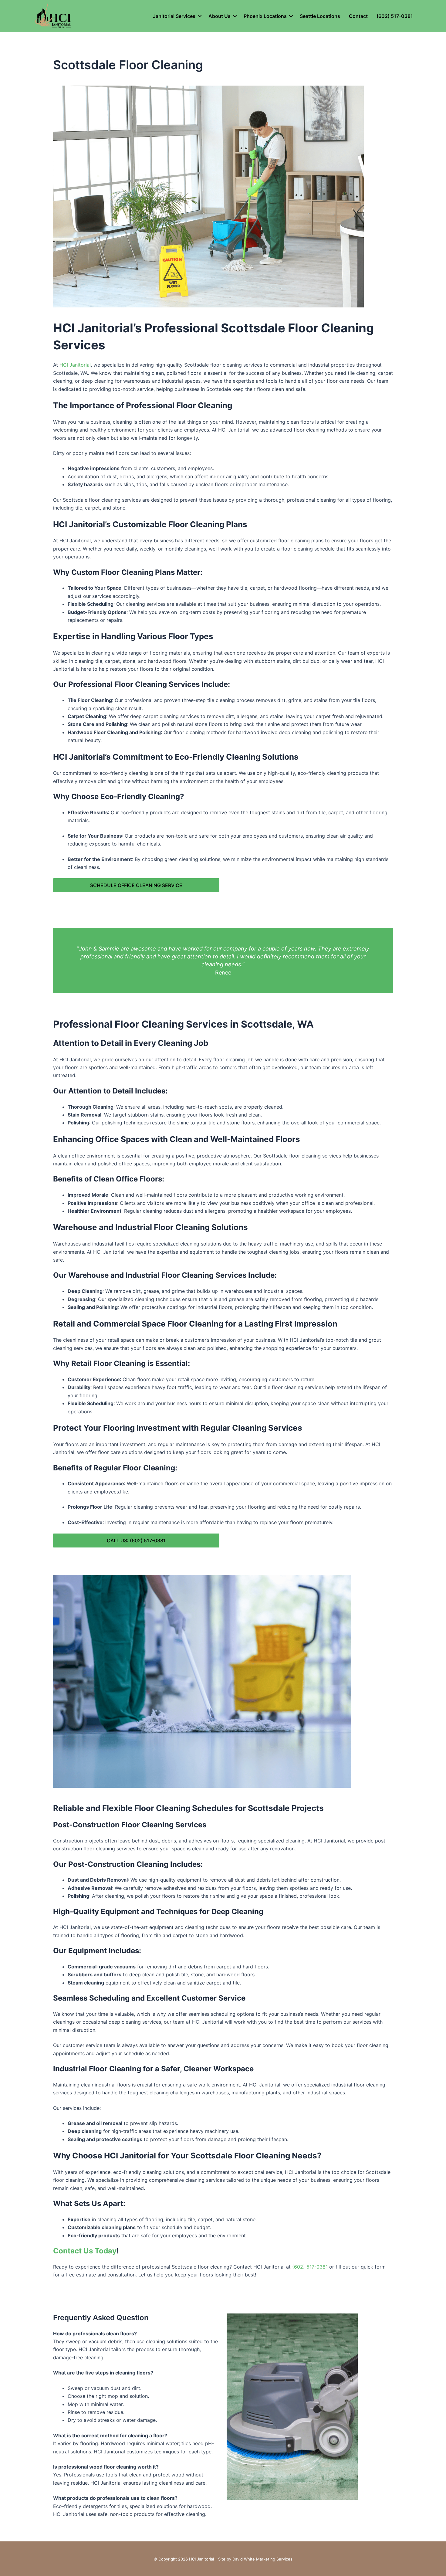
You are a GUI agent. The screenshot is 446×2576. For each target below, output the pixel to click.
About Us (220, 16)
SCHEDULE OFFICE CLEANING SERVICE (136, 885)
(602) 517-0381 (395, 16)
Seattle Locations (320, 16)
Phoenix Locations (265, 16)
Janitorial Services (174, 16)
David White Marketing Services (262, 2559)
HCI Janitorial (75, 365)
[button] (200, 16)
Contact (358, 16)
